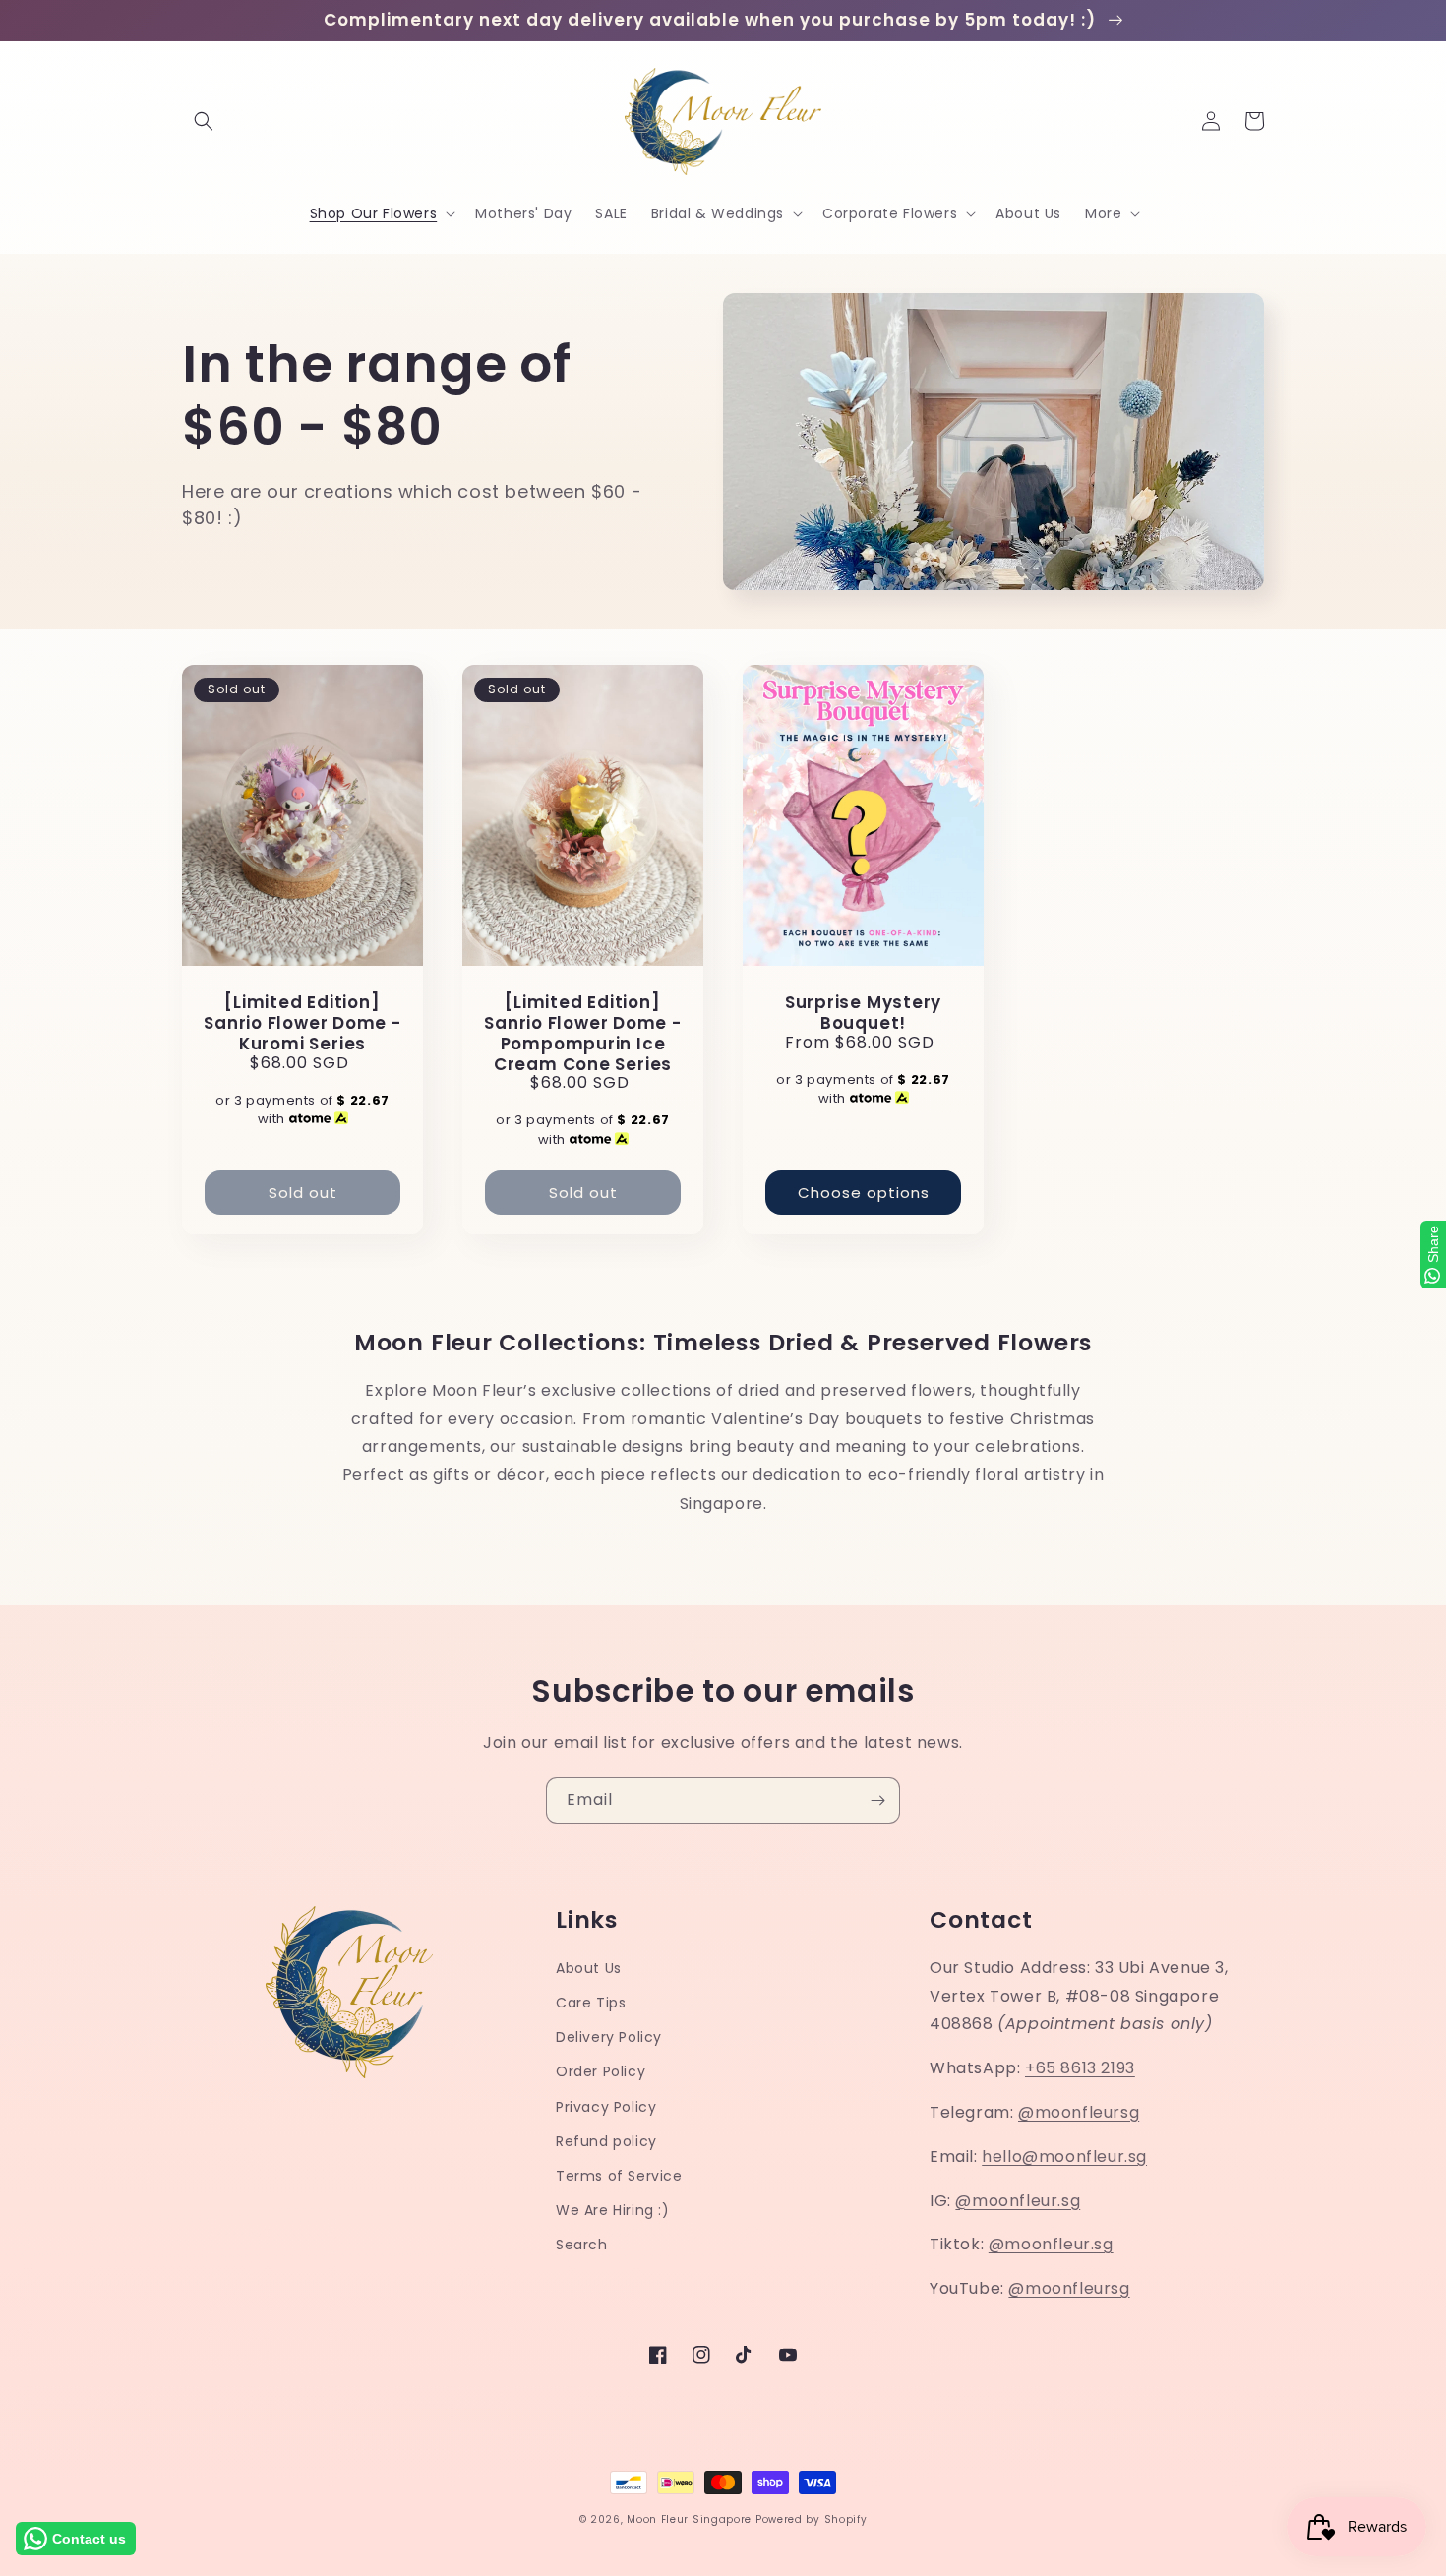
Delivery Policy (609, 2037)
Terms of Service (619, 2176)
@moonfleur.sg (1018, 2201)
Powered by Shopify (812, 2519)
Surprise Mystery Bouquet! (863, 1013)
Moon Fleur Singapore (689, 2519)
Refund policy (606, 2141)
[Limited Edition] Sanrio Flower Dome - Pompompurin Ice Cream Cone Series (583, 1033)
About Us (589, 1968)
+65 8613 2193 (1080, 2068)
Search (582, 2245)
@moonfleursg (1079, 2112)
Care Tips (591, 2003)
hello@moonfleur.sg (1064, 2157)
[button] (204, 121)
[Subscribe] (877, 1800)
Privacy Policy (606, 2107)
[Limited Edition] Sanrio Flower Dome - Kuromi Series (302, 1023)
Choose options (864, 1193)
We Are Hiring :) (613, 2210)
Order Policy (601, 2071)
